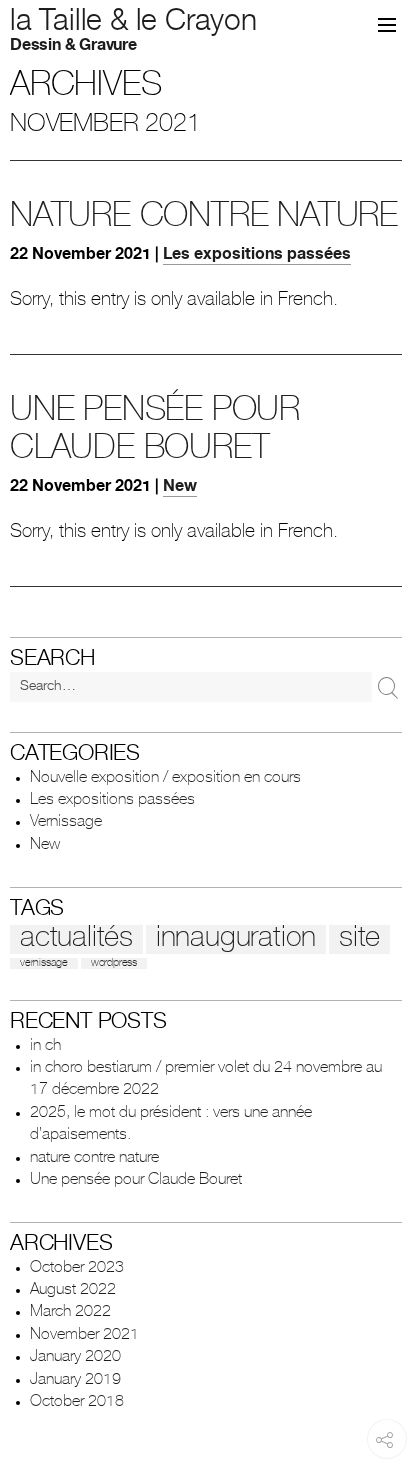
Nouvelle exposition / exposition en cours (165, 779)
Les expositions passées (257, 256)
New (180, 488)
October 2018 (77, 1403)
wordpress (114, 963)
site (359, 939)
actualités (76, 939)
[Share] (384, 1452)
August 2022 (73, 1291)
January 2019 (75, 1381)
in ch (45, 1047)
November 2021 (84, 1336)
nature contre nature (204, 219)
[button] (387, 25)
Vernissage (66, 823)
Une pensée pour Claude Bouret (136, 1181)
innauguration (236, 939)
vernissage (44, 963)
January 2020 (75, 1358)
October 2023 (77, 1269)
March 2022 (70, 1313)
